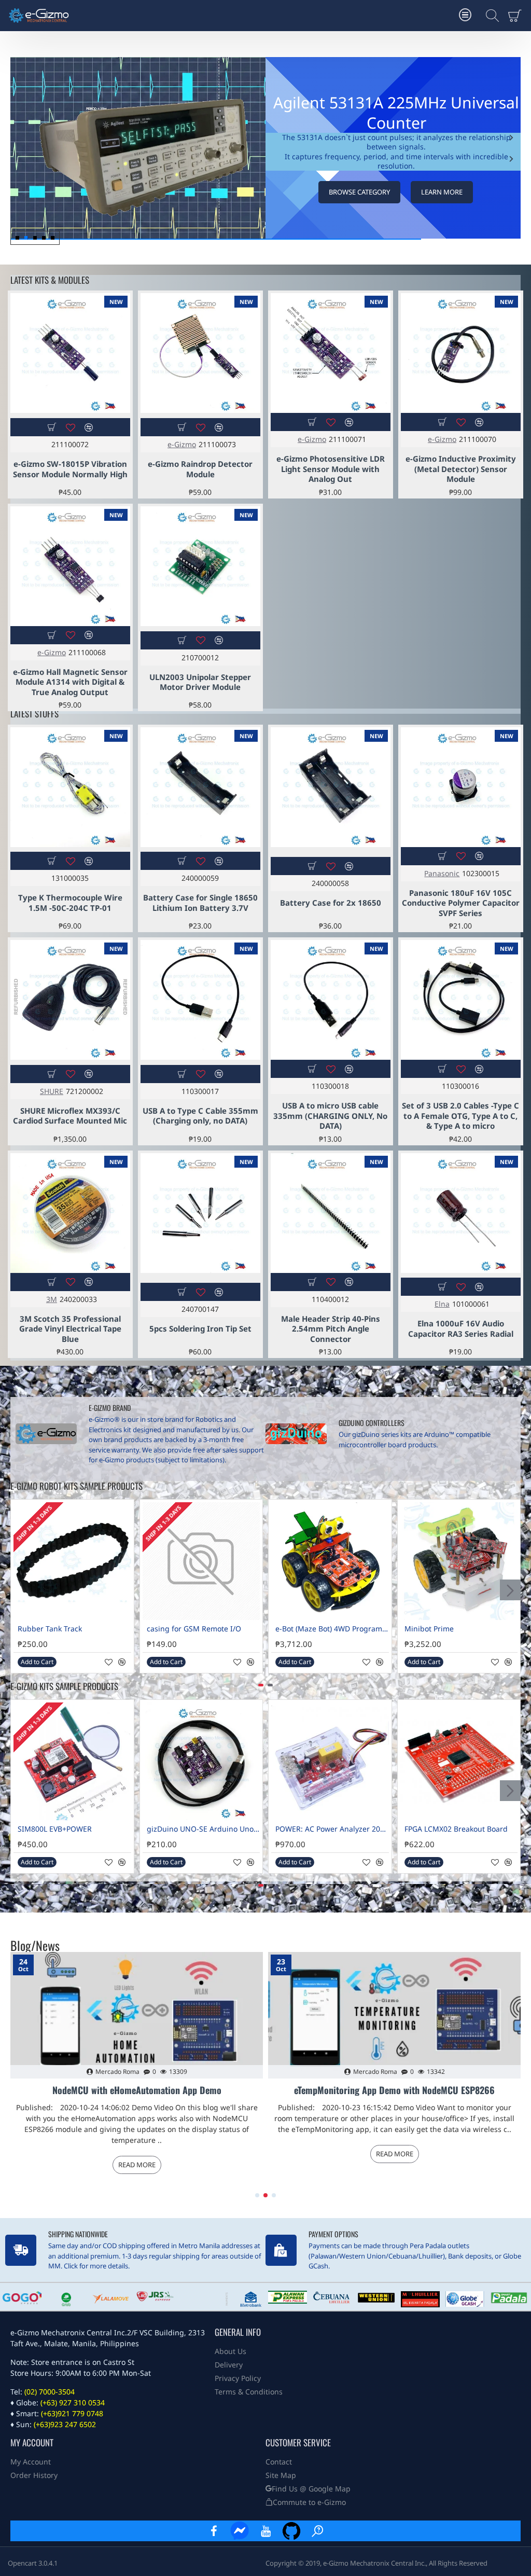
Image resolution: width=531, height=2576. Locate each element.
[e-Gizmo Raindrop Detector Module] (200, 353)
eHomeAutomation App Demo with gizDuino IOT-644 (137, 2090)
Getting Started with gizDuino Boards (394, 2090)
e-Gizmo (182, 444)
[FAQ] (317, 2531)
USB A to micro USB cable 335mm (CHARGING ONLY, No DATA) (330, 1116)
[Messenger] (240, 2531)
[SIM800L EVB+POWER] (72, 1761)
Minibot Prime (429, 1629)
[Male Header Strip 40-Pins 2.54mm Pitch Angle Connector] (331, 1213)
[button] (511, 159)
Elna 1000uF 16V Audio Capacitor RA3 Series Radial (461, 1329)
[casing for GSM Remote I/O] (201, 1561)
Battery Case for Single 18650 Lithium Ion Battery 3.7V (200, 903)
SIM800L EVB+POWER (55, 1829)
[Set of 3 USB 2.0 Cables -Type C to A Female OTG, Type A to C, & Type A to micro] (461, 1000)
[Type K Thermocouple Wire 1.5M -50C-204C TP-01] (70, 787)
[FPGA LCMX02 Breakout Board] (459, 1761)
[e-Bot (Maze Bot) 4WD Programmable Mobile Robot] (330, 1561)
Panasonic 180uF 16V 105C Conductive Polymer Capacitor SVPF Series (461, 903)
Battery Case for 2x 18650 (331, 903)
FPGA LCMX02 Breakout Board (456, 1829)
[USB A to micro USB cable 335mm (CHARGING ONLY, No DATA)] (331, 1000)
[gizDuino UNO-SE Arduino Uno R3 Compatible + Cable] (201, 1761)
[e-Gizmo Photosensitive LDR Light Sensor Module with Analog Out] (331, 353)
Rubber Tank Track (50, 1629)
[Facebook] (214, 2531)
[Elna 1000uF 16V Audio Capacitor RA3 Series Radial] (461, 1213)
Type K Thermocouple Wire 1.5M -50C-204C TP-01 (70, 903)
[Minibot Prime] (459, 1561)
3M (52, 1299)
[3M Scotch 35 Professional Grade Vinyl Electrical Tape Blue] (70, 1213)
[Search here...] (490, 16)
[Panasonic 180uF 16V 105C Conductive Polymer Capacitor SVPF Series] (461, 787)
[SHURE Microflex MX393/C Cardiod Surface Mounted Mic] (70, 1000)
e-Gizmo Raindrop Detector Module (200, 469)
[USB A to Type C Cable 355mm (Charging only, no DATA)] (200, 1000)
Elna (442, 1304)
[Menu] (465, 16)
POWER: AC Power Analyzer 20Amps (332, 1829)
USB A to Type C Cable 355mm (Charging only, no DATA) (200, 1116)
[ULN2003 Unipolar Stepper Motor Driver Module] (200, 566)
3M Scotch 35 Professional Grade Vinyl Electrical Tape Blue (70, 1329)
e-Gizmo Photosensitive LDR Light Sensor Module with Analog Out (331, 469)
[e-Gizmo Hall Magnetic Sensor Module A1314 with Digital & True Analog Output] (70, 566)
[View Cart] (517, 16)
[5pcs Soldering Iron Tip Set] (200, 1213)
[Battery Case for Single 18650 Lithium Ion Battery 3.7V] (200, 787)
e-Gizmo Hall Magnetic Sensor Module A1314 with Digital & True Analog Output (70, 682)
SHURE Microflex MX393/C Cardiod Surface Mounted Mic (70, 1116)
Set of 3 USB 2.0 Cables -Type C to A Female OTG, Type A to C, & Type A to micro (460, 1116)
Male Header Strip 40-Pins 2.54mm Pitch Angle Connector (331, 1329)
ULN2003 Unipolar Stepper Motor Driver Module (200, 682)
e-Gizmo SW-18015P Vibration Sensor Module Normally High (70, 469)
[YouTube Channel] (265, 2531)
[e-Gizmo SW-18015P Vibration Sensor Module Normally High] (70, 353)
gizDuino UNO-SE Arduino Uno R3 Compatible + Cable (204, 1829)
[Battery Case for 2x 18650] (331, 787)
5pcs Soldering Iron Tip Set (200, 1329)
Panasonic (442, 873)
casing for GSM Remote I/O (194, 1629)
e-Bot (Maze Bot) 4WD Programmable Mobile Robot (332, 1629)
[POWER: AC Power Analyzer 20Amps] (330, 1761)
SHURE (52, 1091)
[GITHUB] (291, 2531)
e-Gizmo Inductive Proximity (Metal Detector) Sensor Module (461, 469)
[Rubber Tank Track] (72, 1561)
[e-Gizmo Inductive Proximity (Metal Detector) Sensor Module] (461, 353)
